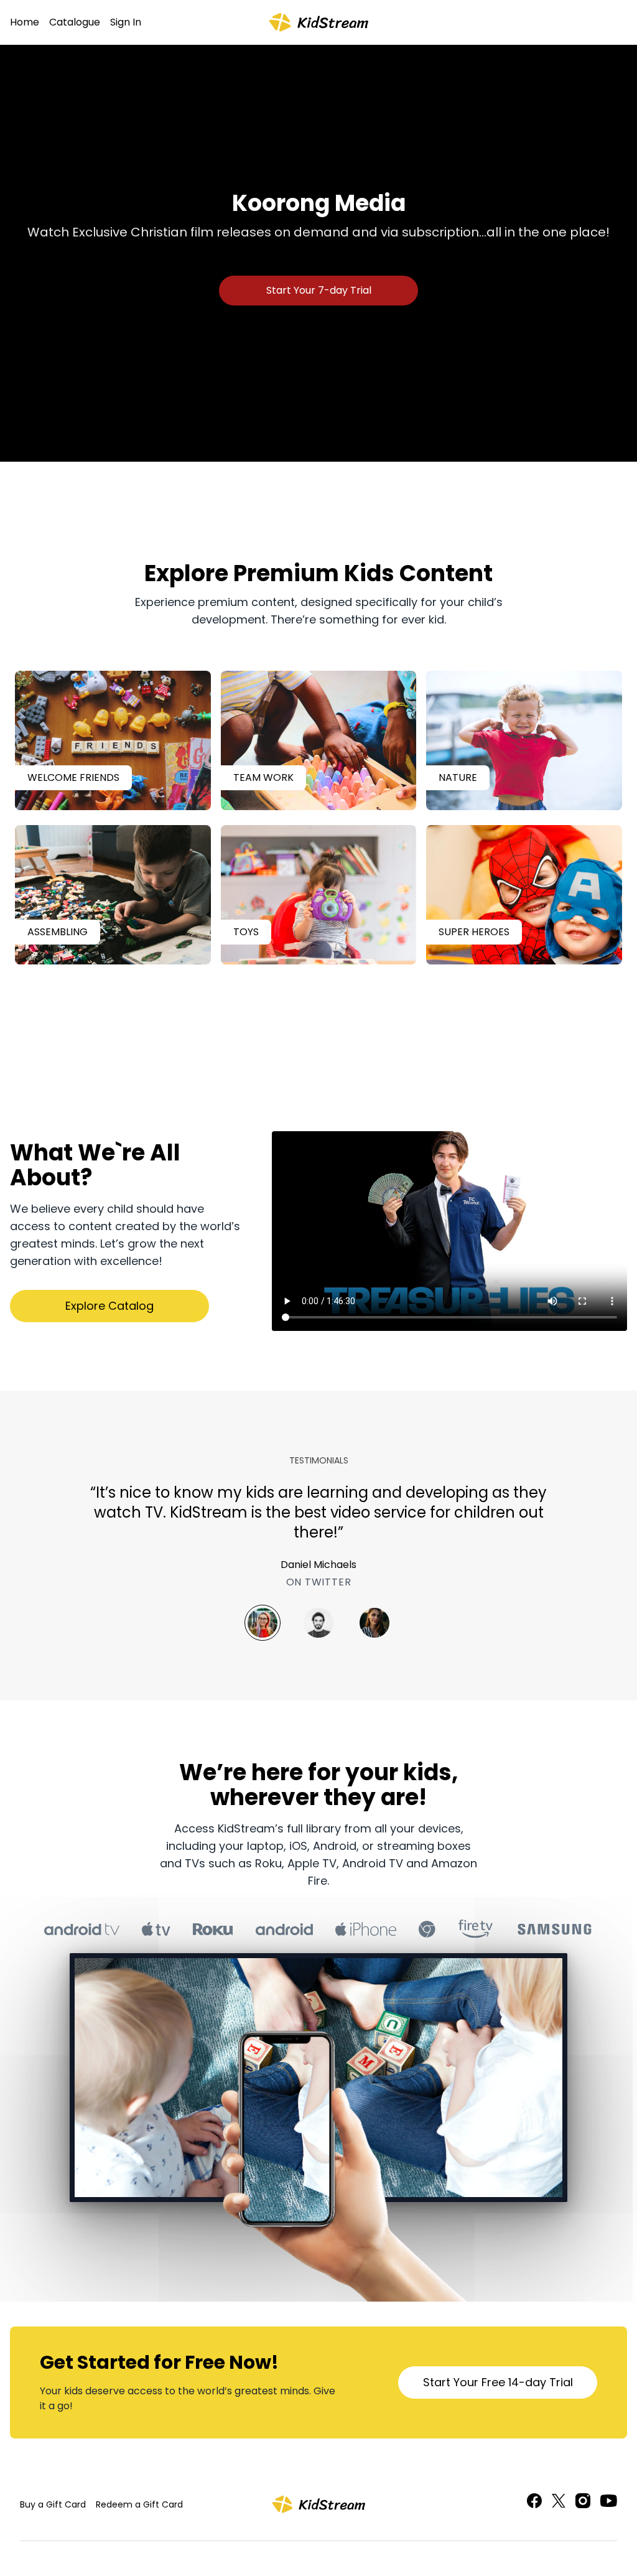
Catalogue (75, 22)
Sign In (126, 22)
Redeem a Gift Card (139, 2504)
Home (25, 22)
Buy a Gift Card (53, 2504)
